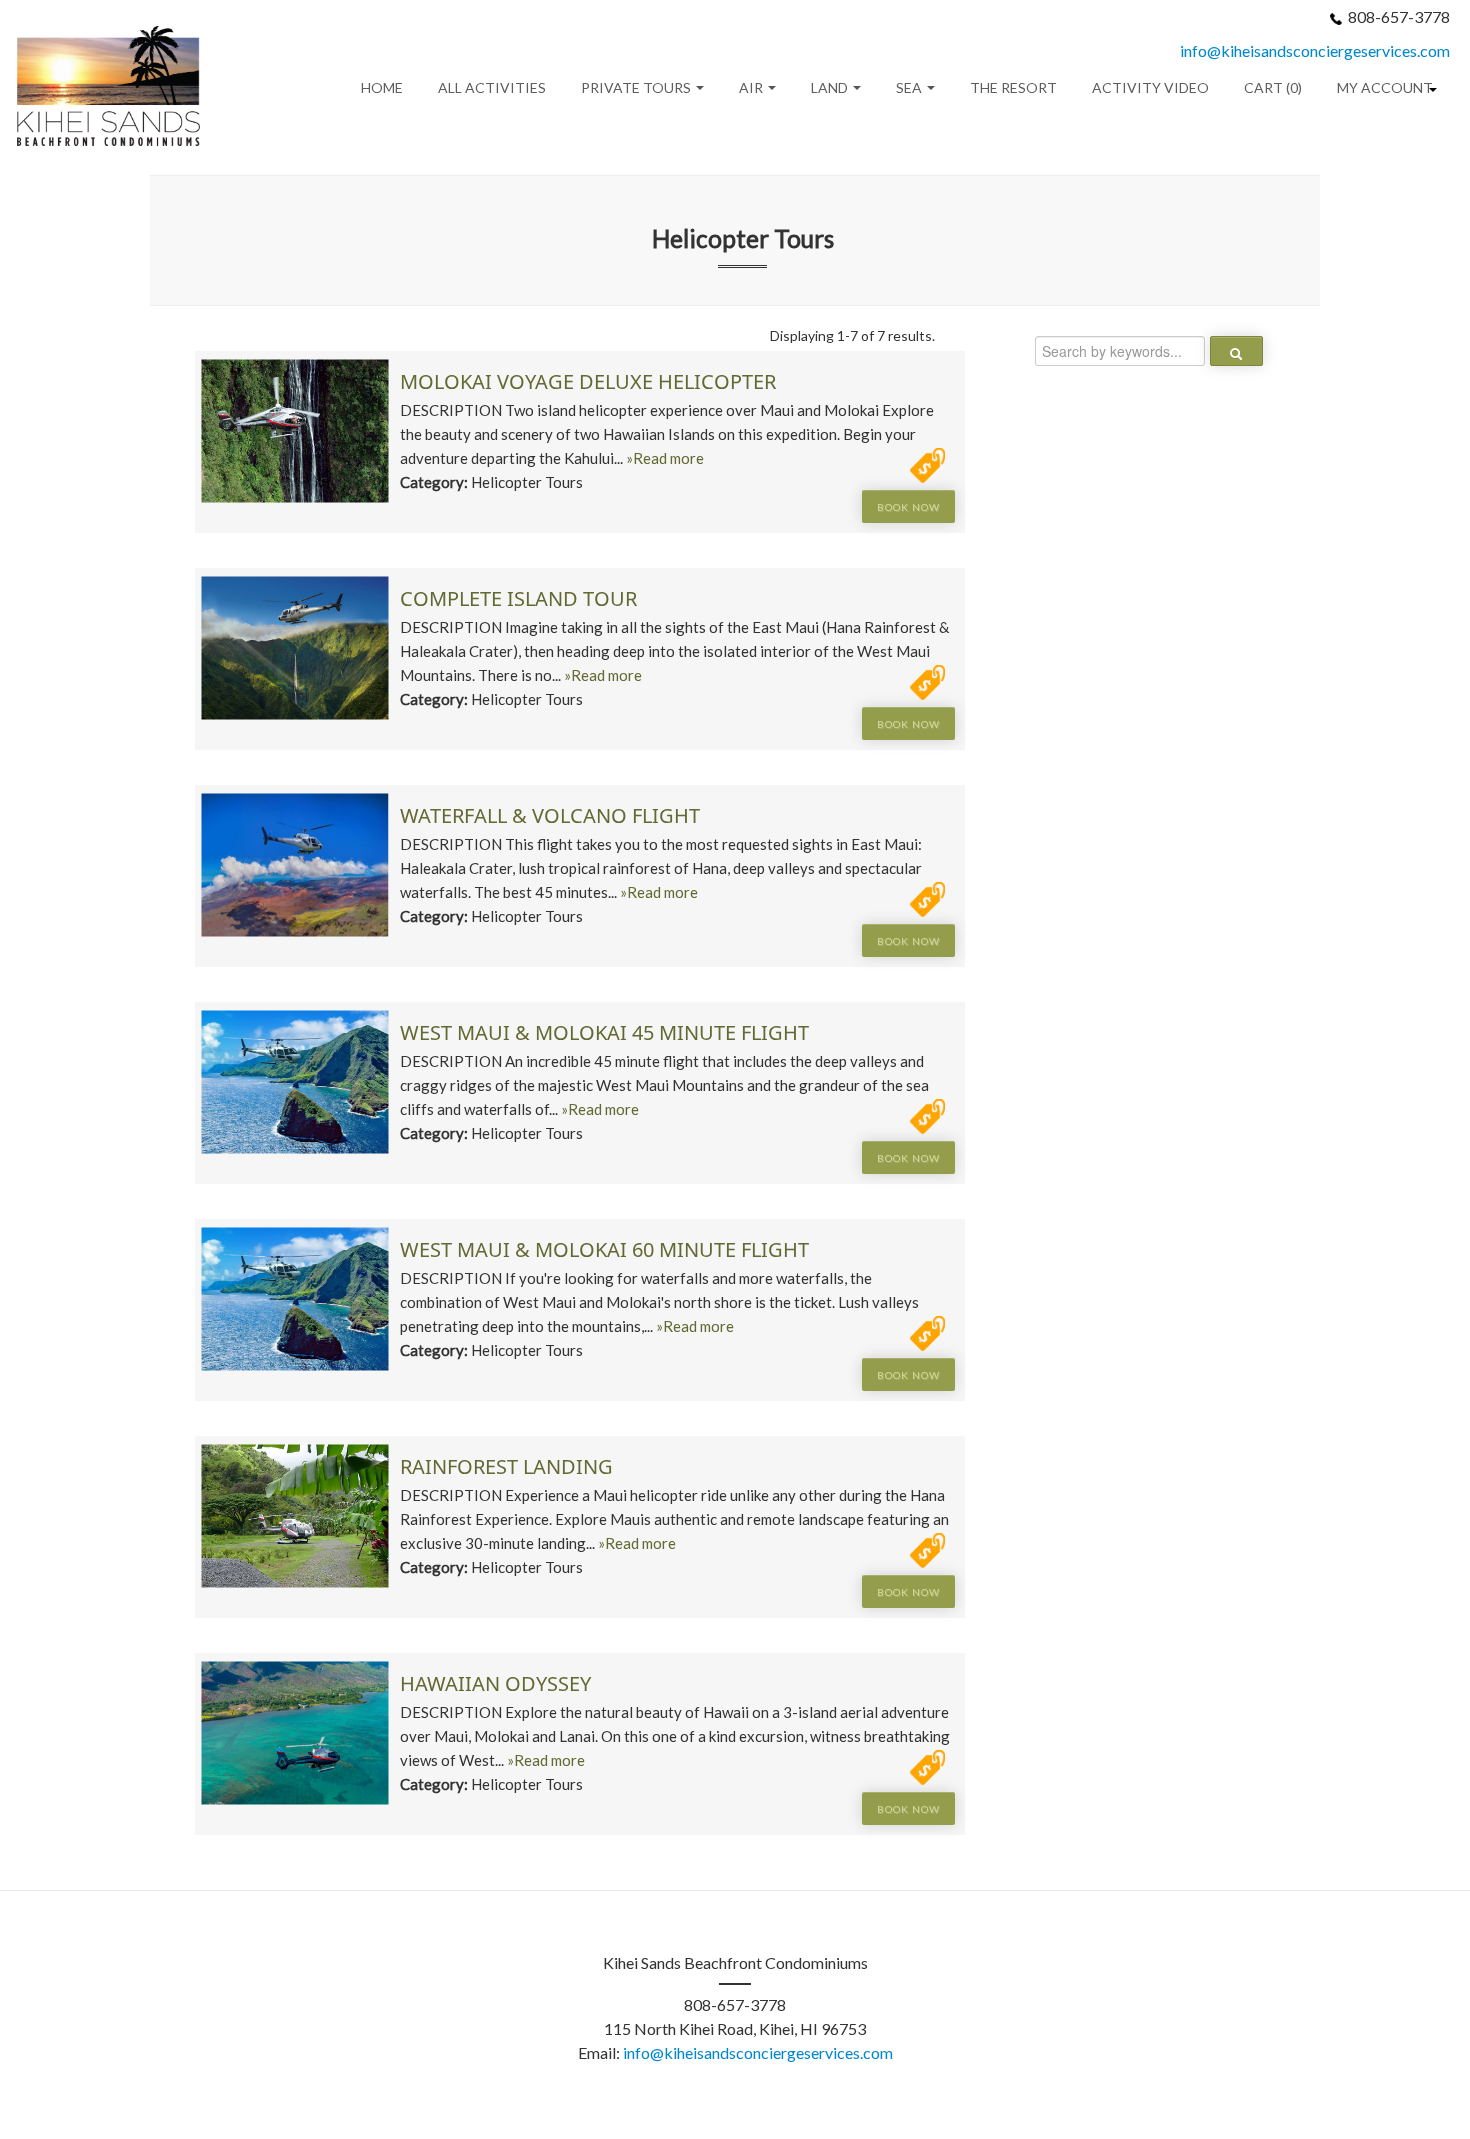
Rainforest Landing (506, 1466)
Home (382, 87)
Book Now (908, 507)
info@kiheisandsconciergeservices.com (1315, 50)
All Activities (492, 87)
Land (831, 87)
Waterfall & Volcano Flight (550, 815)
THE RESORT (1013, 87)
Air (752, 87)
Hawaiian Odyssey (495, 1683)
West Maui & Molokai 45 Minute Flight (604, 1032)
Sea (910, 87)
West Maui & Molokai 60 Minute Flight (604, 1249)
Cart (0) (1273, 87)
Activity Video (1150, 87)
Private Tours (637, 87)
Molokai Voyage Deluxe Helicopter (588, 381)
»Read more (665, 458)
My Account (1385, 87)
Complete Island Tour (518, 598)
